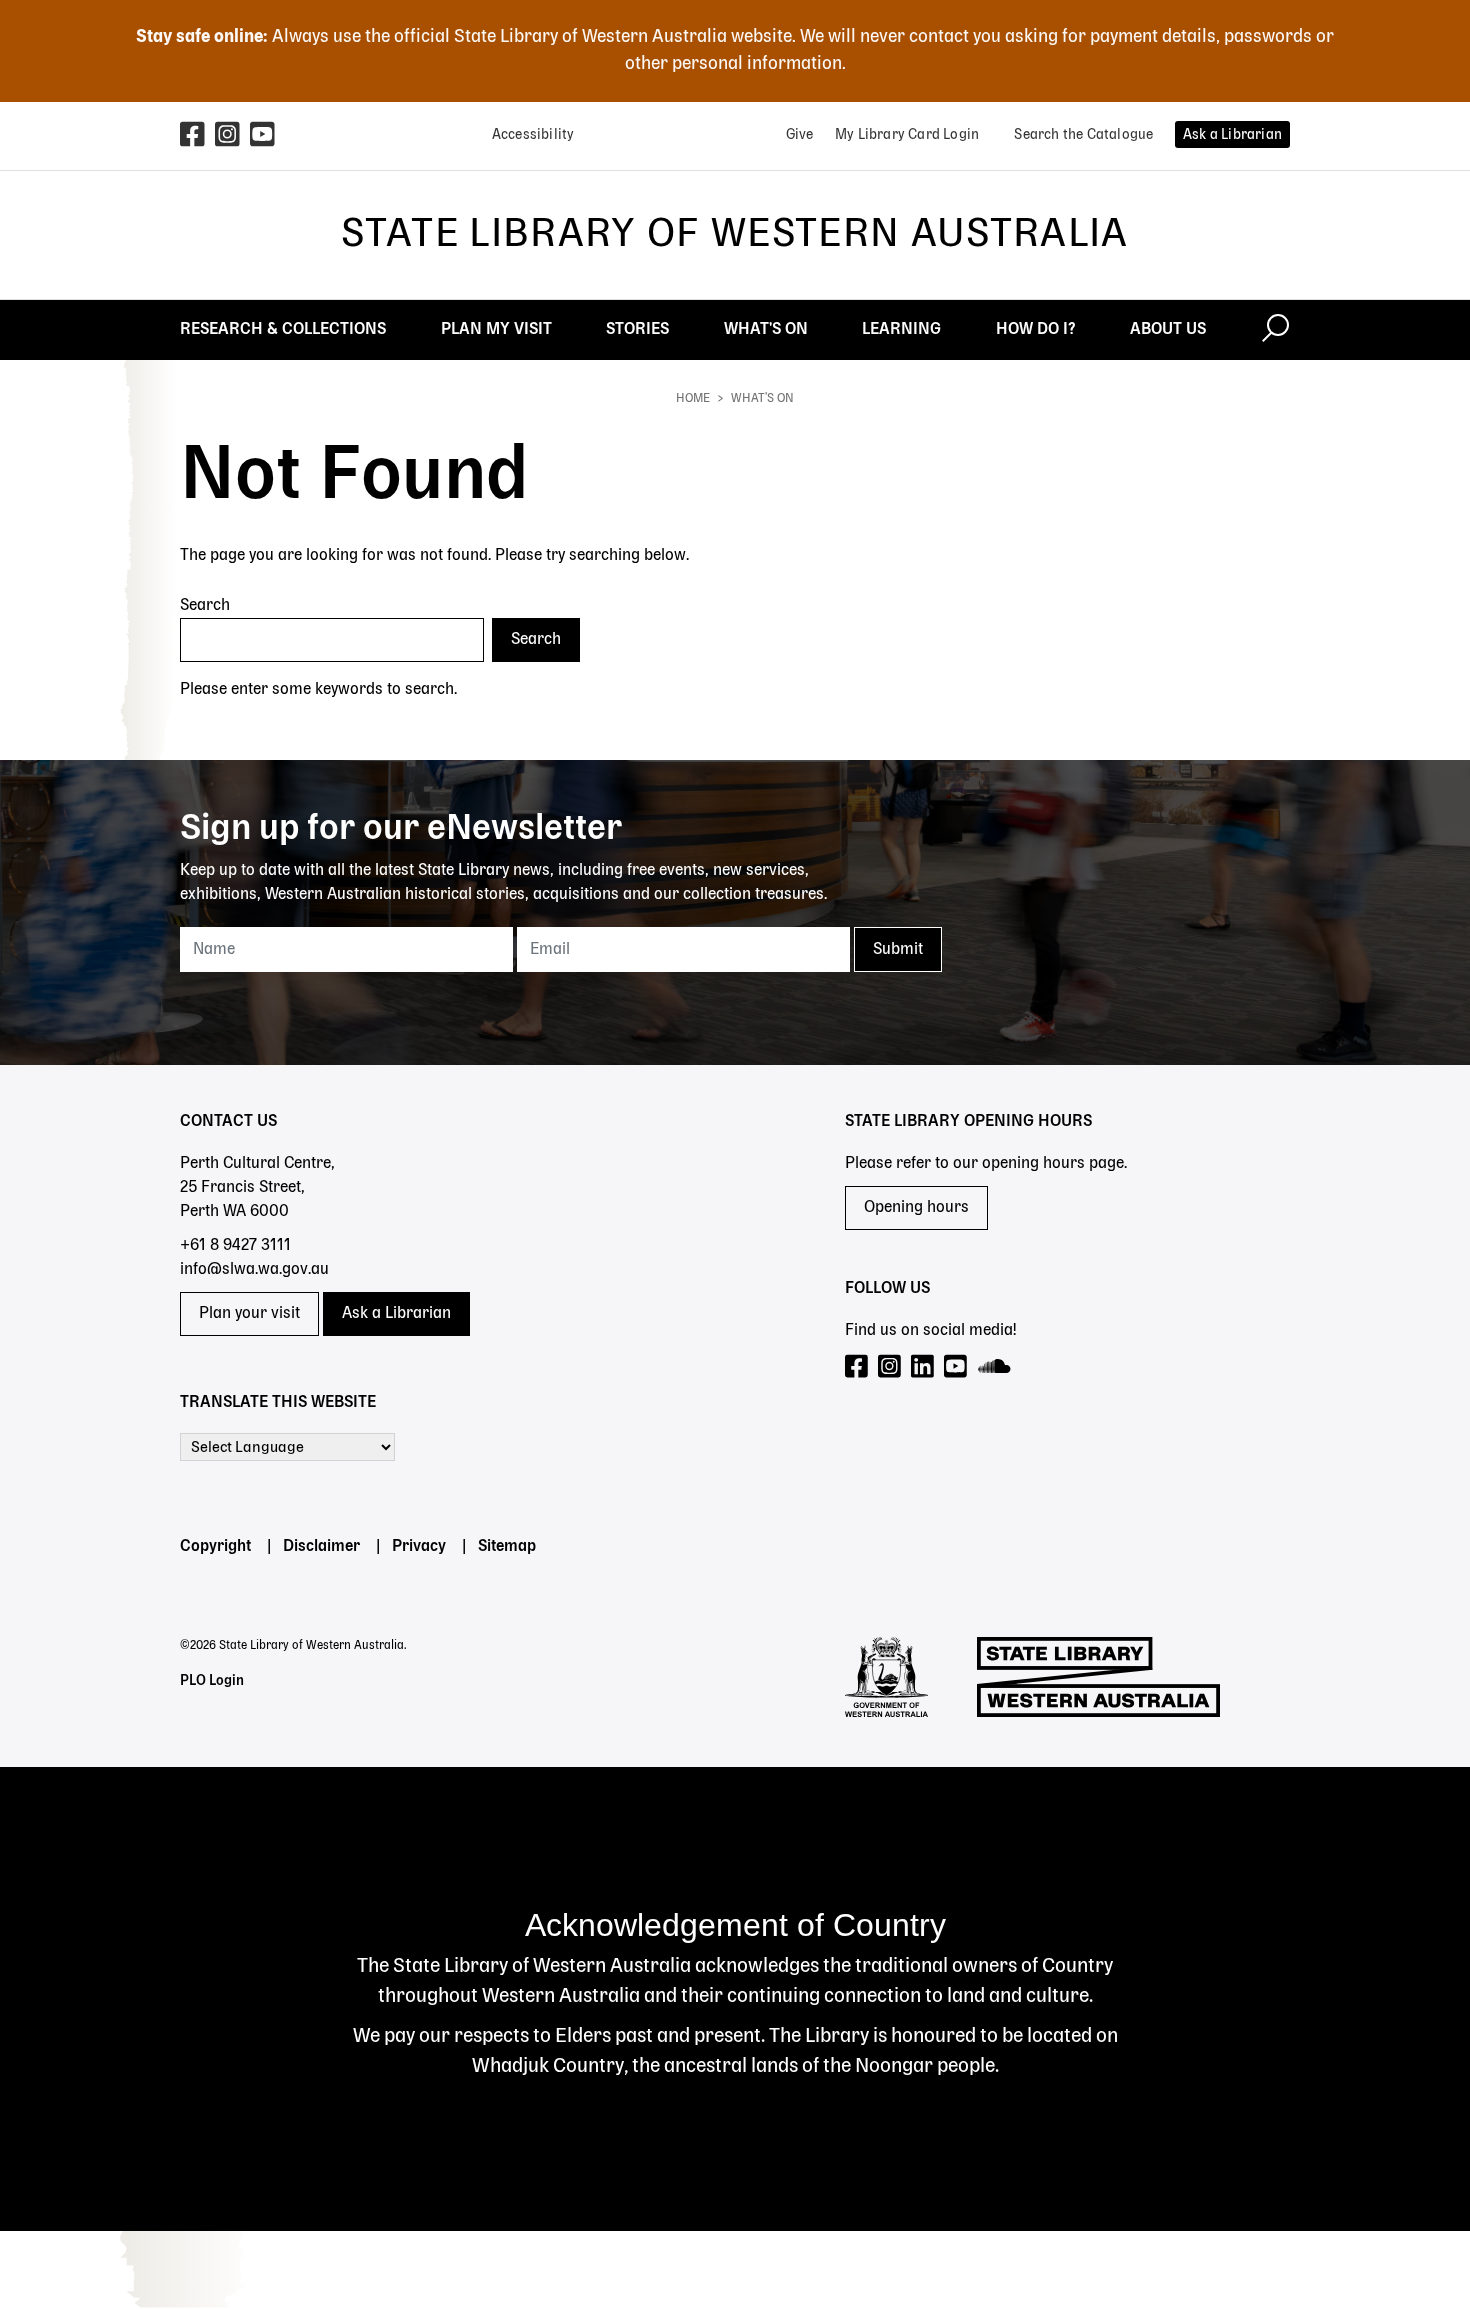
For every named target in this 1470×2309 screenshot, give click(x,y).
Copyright (215, 1547)
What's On (762, 399)
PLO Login (212, 1681)
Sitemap (507, 1547)
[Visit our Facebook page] (857, 1367)
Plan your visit (249, 1314)
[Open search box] (1275, 330)
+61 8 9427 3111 (235, 1246)
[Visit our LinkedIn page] (923, 1367)
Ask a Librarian (396, 1314)
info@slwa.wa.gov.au (254, 1270)
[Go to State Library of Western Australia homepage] (1098, 1677)
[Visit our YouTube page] (956, 1367)
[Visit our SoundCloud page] (995, 1367)
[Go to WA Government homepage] (886, 1677)
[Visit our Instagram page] (890, 1367)
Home (693, 399)
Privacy (419, 1547)
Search (205, 606)
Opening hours (916, 1208)
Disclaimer (321, 1547)
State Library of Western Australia (734, 235)
